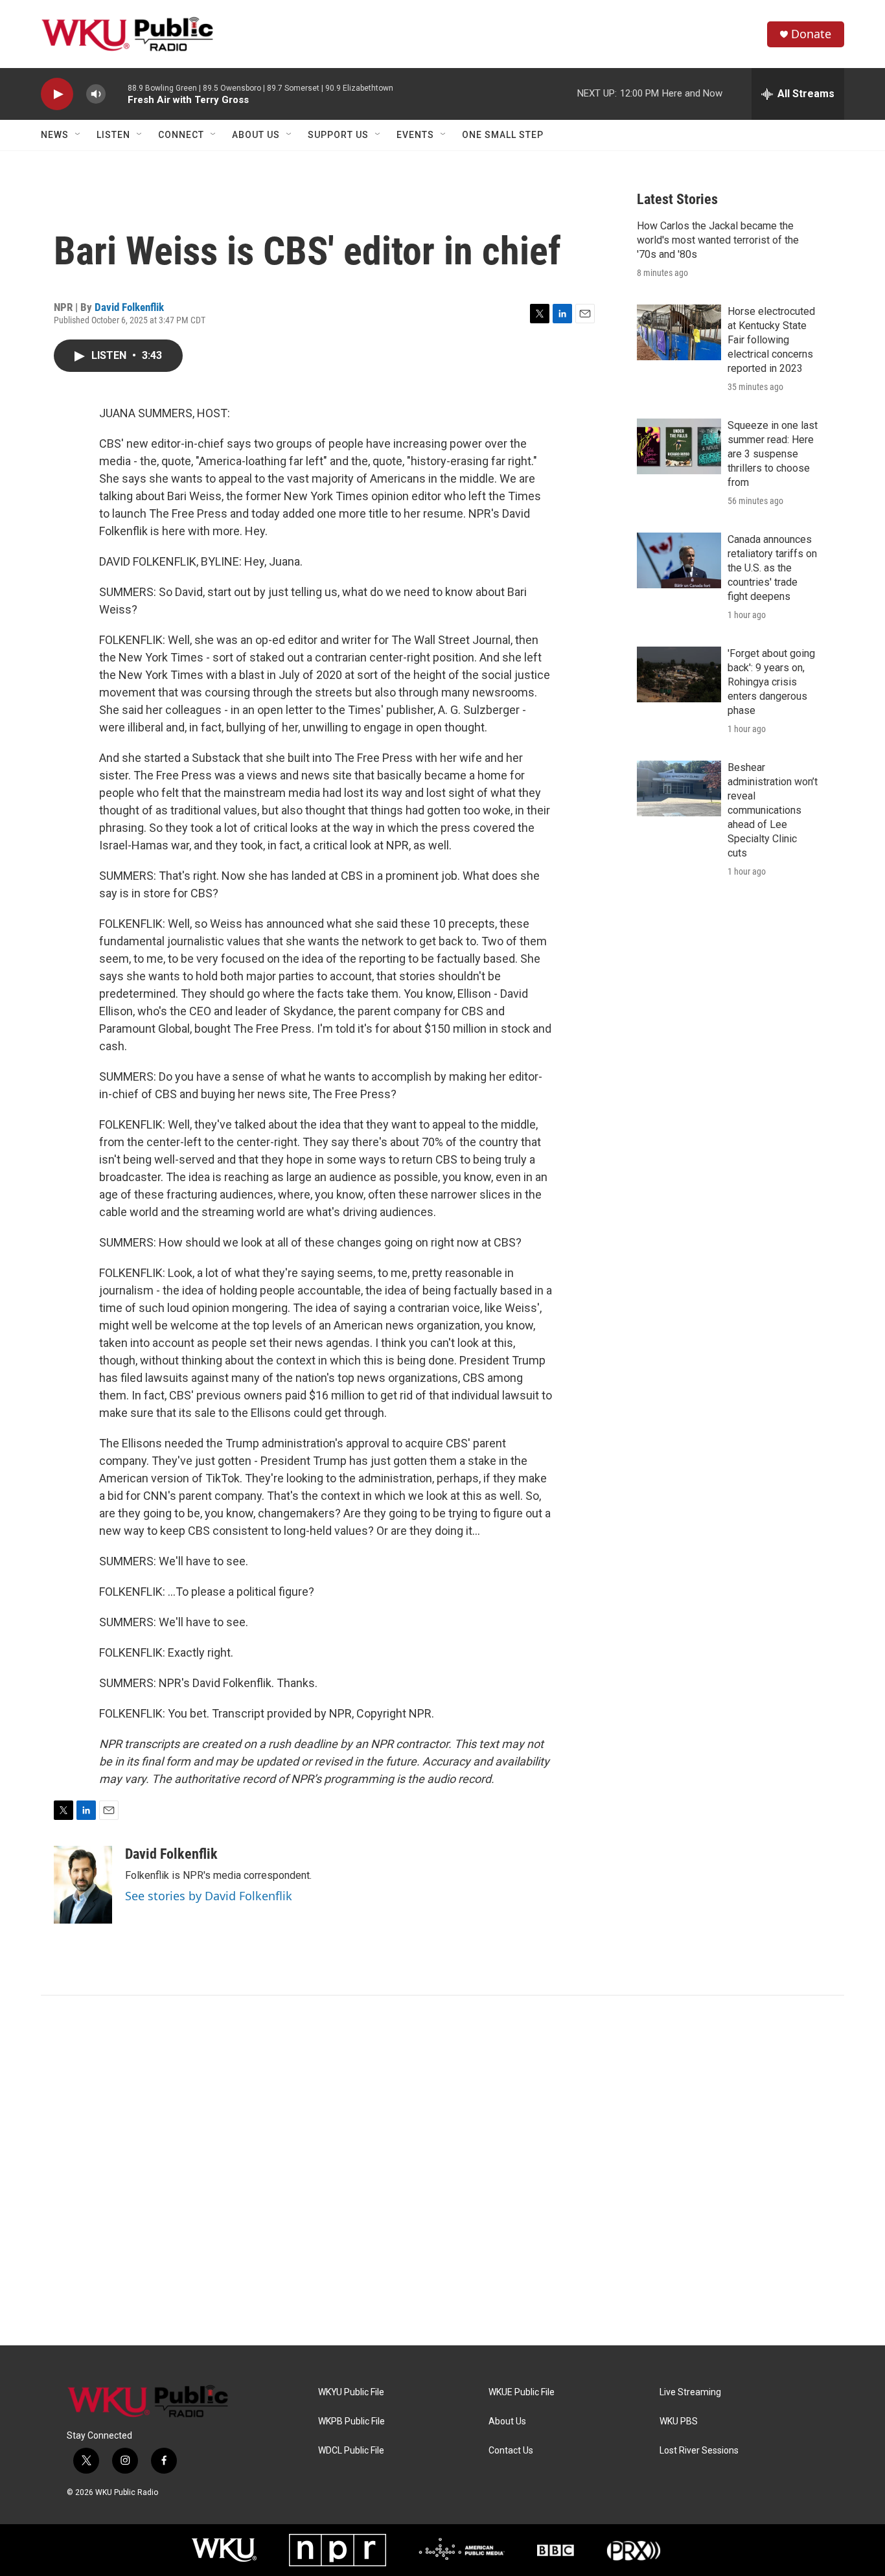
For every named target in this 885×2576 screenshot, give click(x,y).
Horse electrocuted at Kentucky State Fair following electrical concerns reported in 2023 (771, 340)
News (55, 135)
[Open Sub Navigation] (78, 135)
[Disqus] (442, 2170)
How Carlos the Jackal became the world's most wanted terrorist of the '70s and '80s (718, 240)
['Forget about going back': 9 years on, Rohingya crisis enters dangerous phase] (679, 674)
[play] (57, 94)
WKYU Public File (351, 2392)
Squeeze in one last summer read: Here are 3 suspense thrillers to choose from (773, 454)
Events (415, 135)
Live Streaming (690, 2392)
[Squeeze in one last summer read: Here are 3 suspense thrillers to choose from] (679, 446)
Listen (113, 135)
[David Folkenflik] (83, 1885)
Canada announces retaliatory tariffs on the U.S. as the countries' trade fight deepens (772, 568)
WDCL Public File (351, 2451)
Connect (181, 135)
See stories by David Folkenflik (209, 1896)
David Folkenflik (129, 307)
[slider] (117, 94)
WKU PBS (679, 2421)
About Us (256, 135)
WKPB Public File (351, 2421)
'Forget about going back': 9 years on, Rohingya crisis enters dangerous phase (771, 682)
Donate (811, 34)
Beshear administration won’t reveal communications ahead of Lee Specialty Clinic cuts (773, 810)
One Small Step (503, 135)
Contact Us (511, 2451)
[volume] (96, 94)
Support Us (338, 135)
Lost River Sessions (699, 2451)
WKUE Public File (522, 2392)
